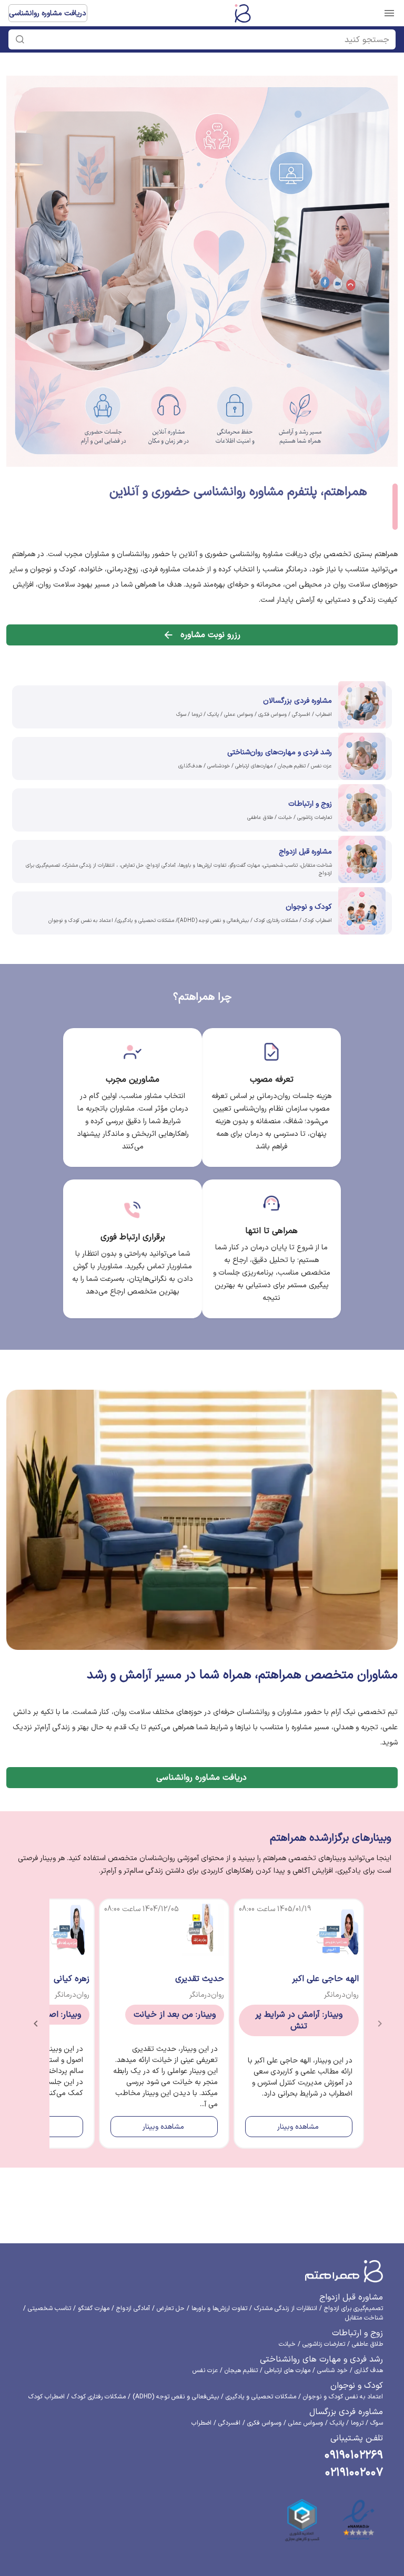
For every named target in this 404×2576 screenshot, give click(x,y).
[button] (207, 39)
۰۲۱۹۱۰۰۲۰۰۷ (354, 2473)
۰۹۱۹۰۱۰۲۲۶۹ (354, 2455)
